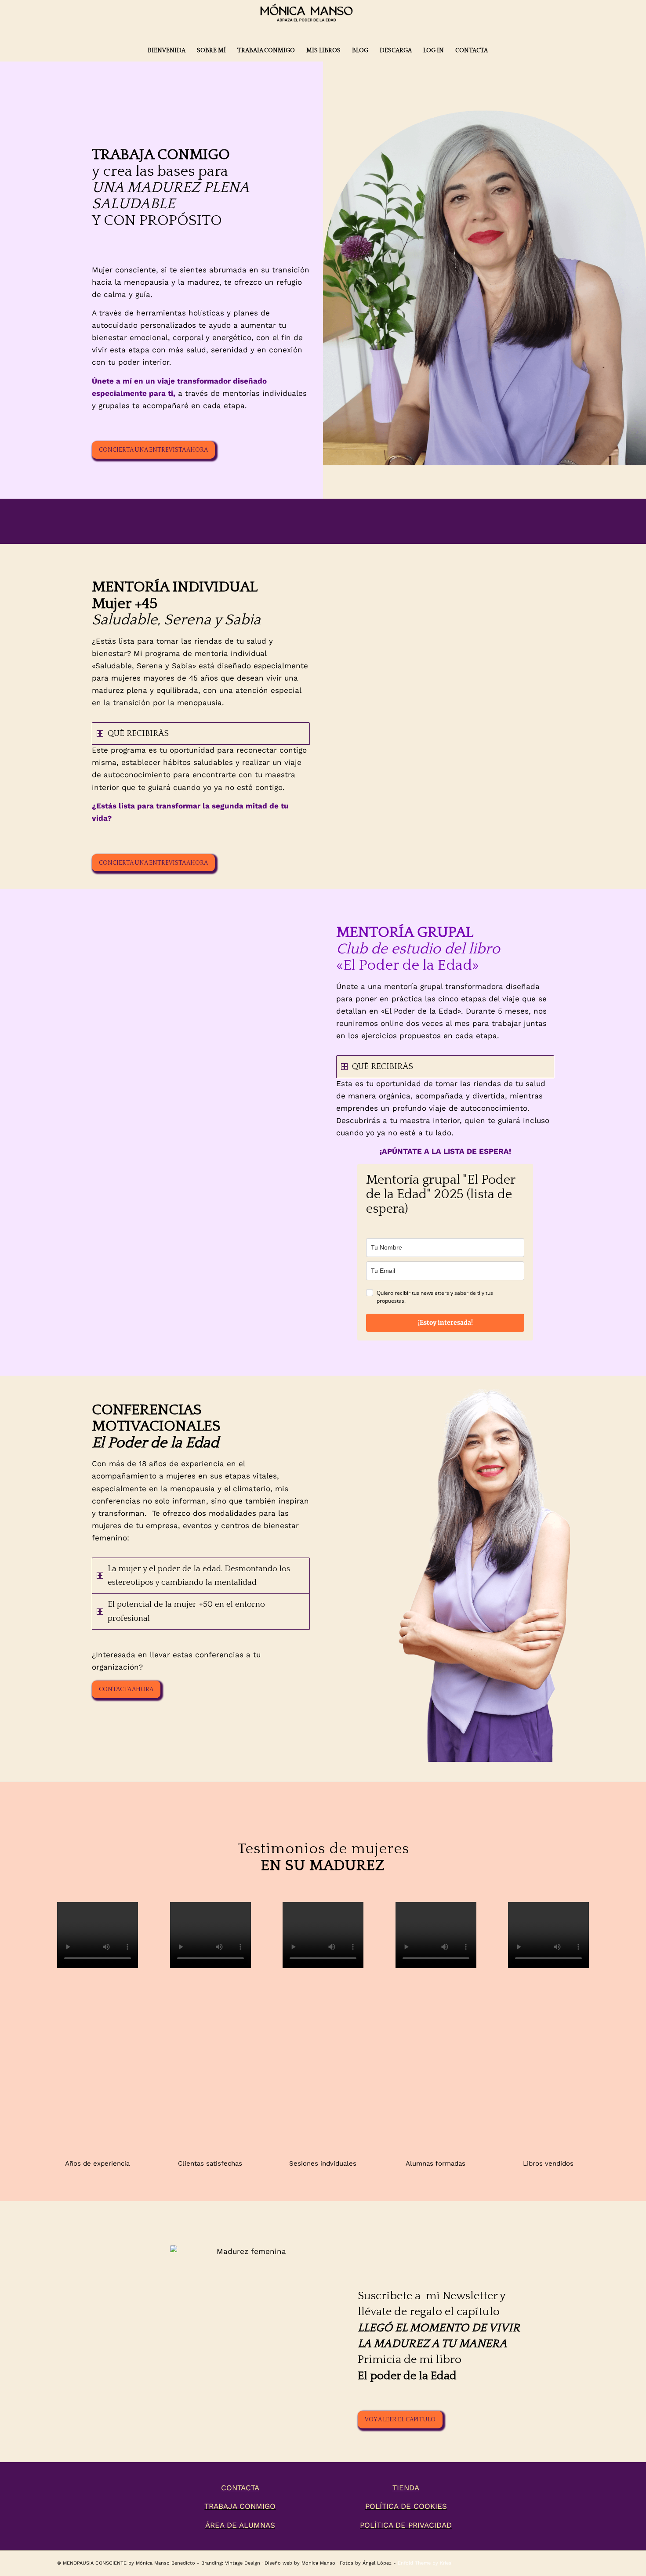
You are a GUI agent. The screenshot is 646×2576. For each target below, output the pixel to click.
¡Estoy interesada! (445, 1322)
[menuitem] (167, 51)
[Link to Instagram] (569, 2562)
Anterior (77, 2004)
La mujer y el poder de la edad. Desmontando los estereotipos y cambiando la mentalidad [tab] (199, 1576)
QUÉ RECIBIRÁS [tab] (138, 734)
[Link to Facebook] (582, 2562)
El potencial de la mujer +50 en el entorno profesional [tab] (186, 1611)
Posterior (569, 2004)
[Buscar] (499, 51)
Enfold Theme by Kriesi (425, 2563)
